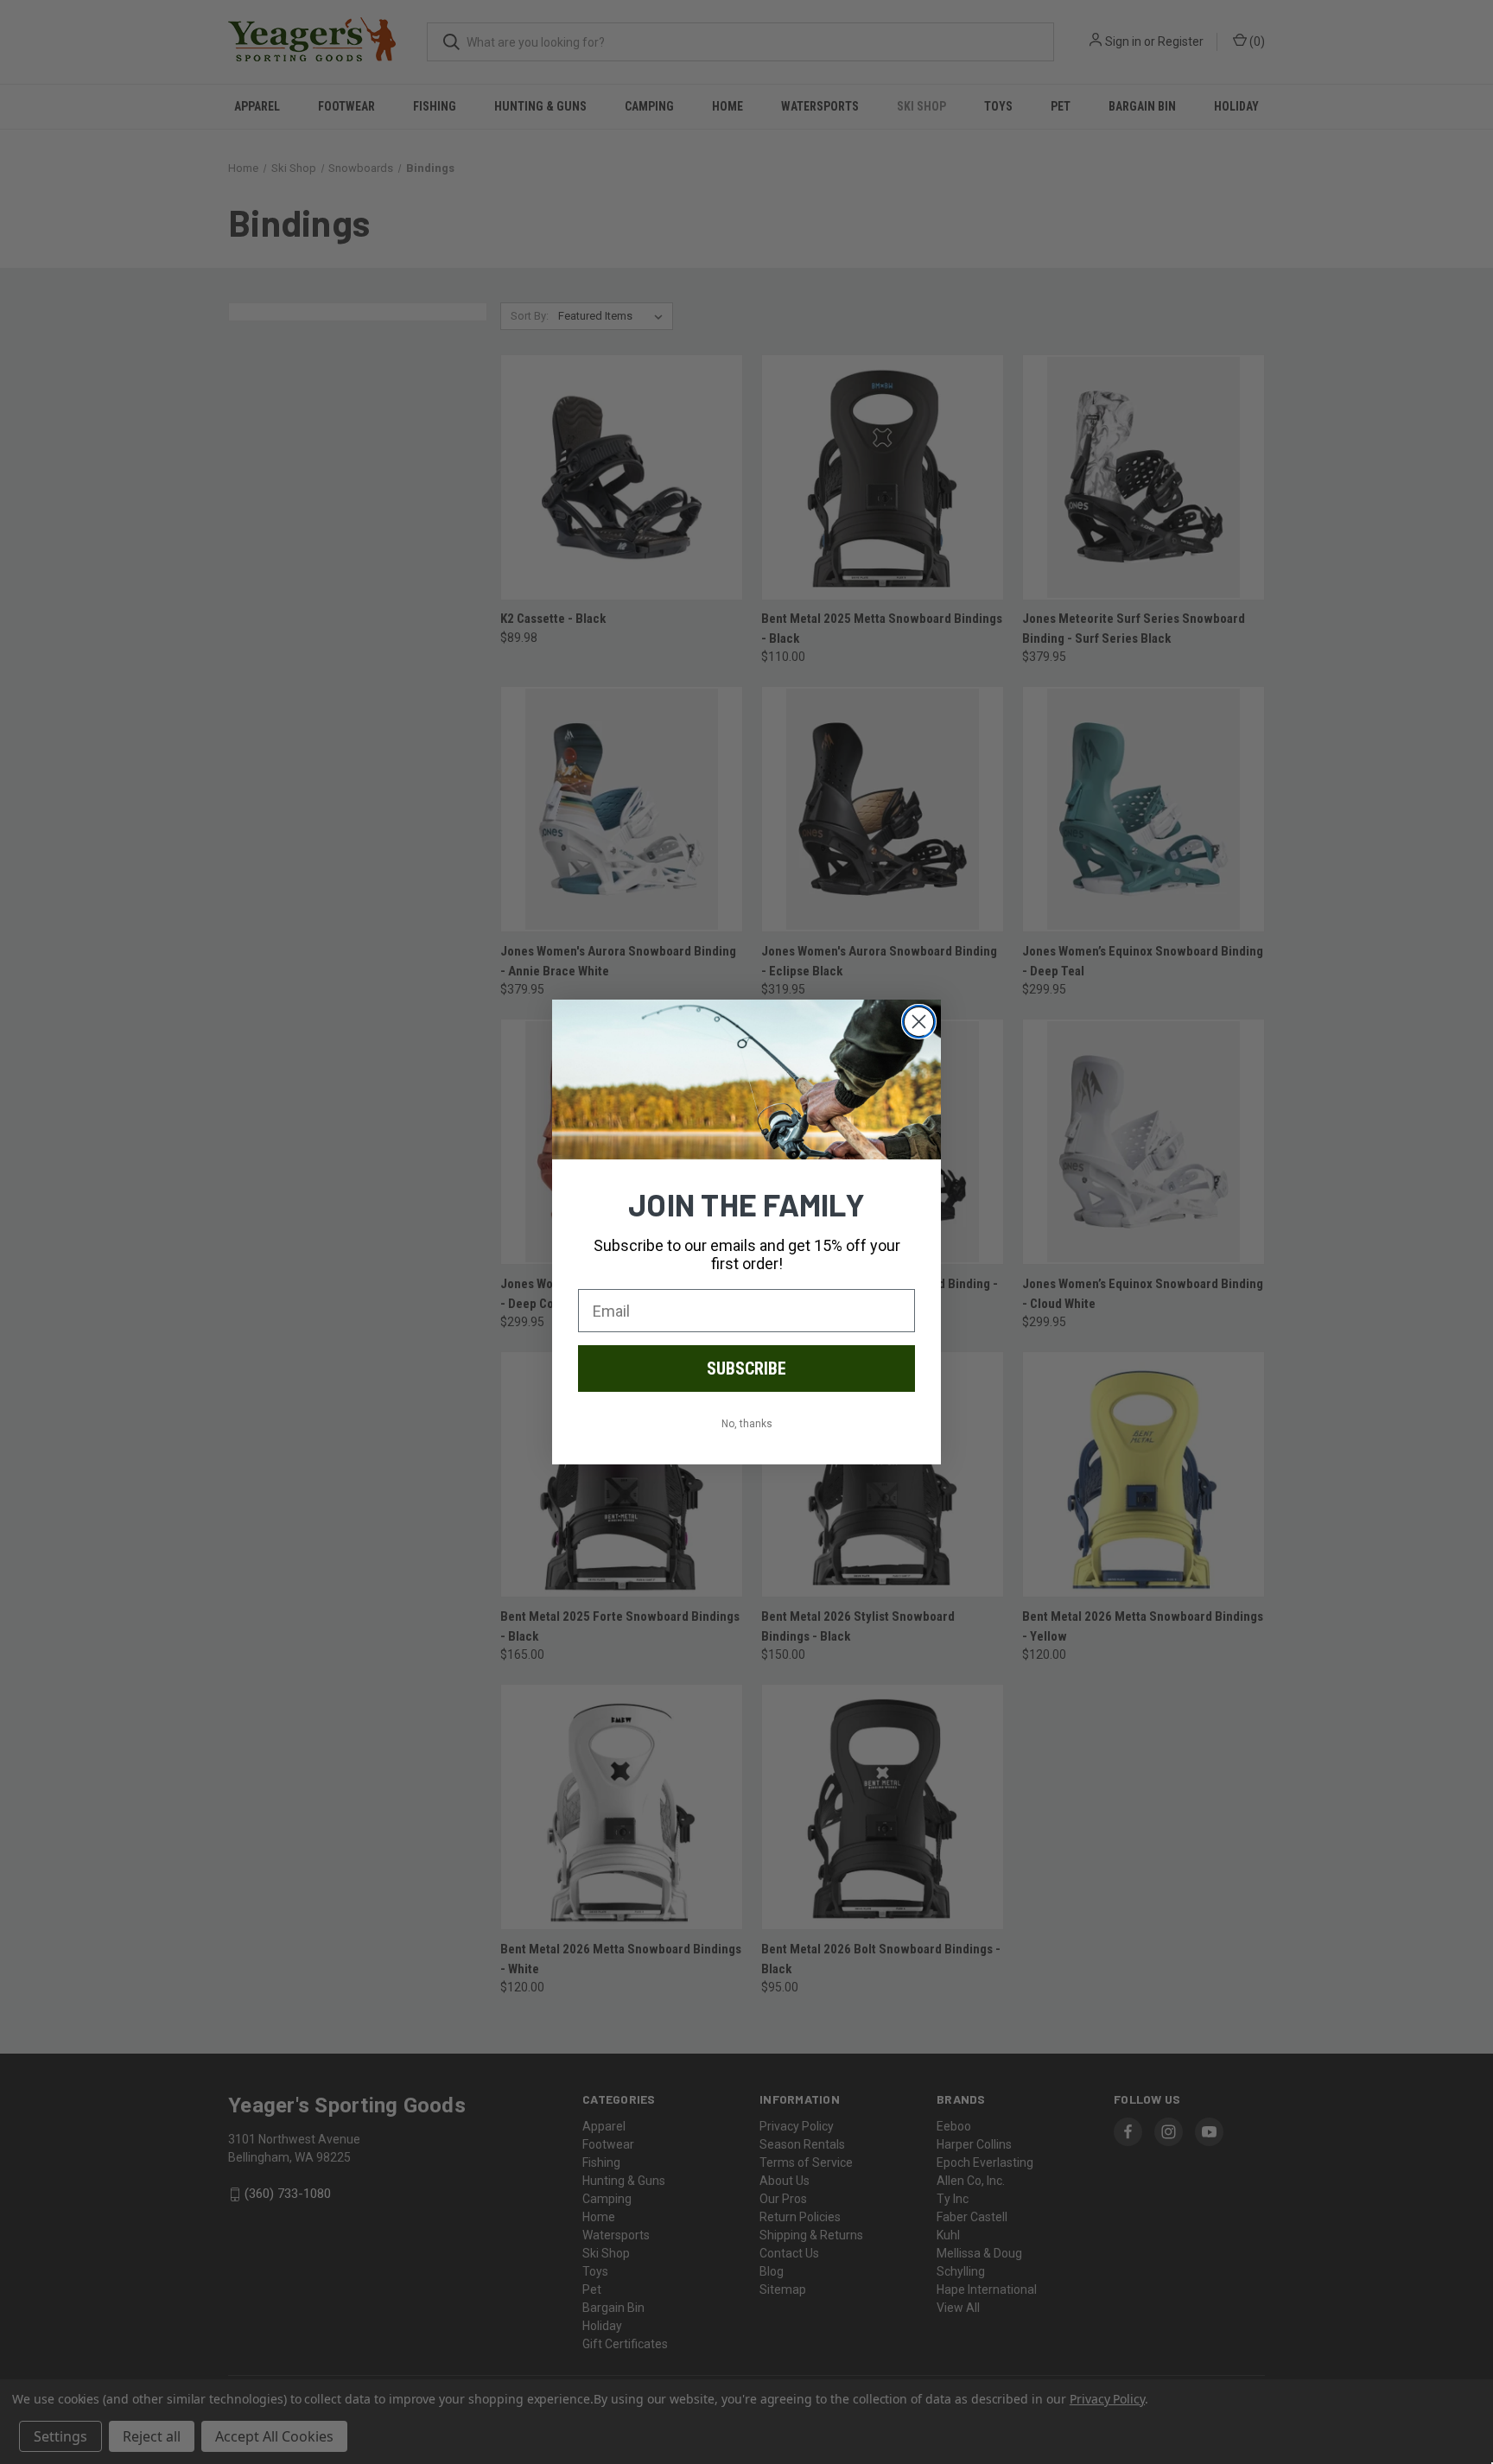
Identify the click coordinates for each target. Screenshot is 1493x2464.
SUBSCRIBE (746, 1369)
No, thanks (747, 1424)
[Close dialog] (919, 1022)
